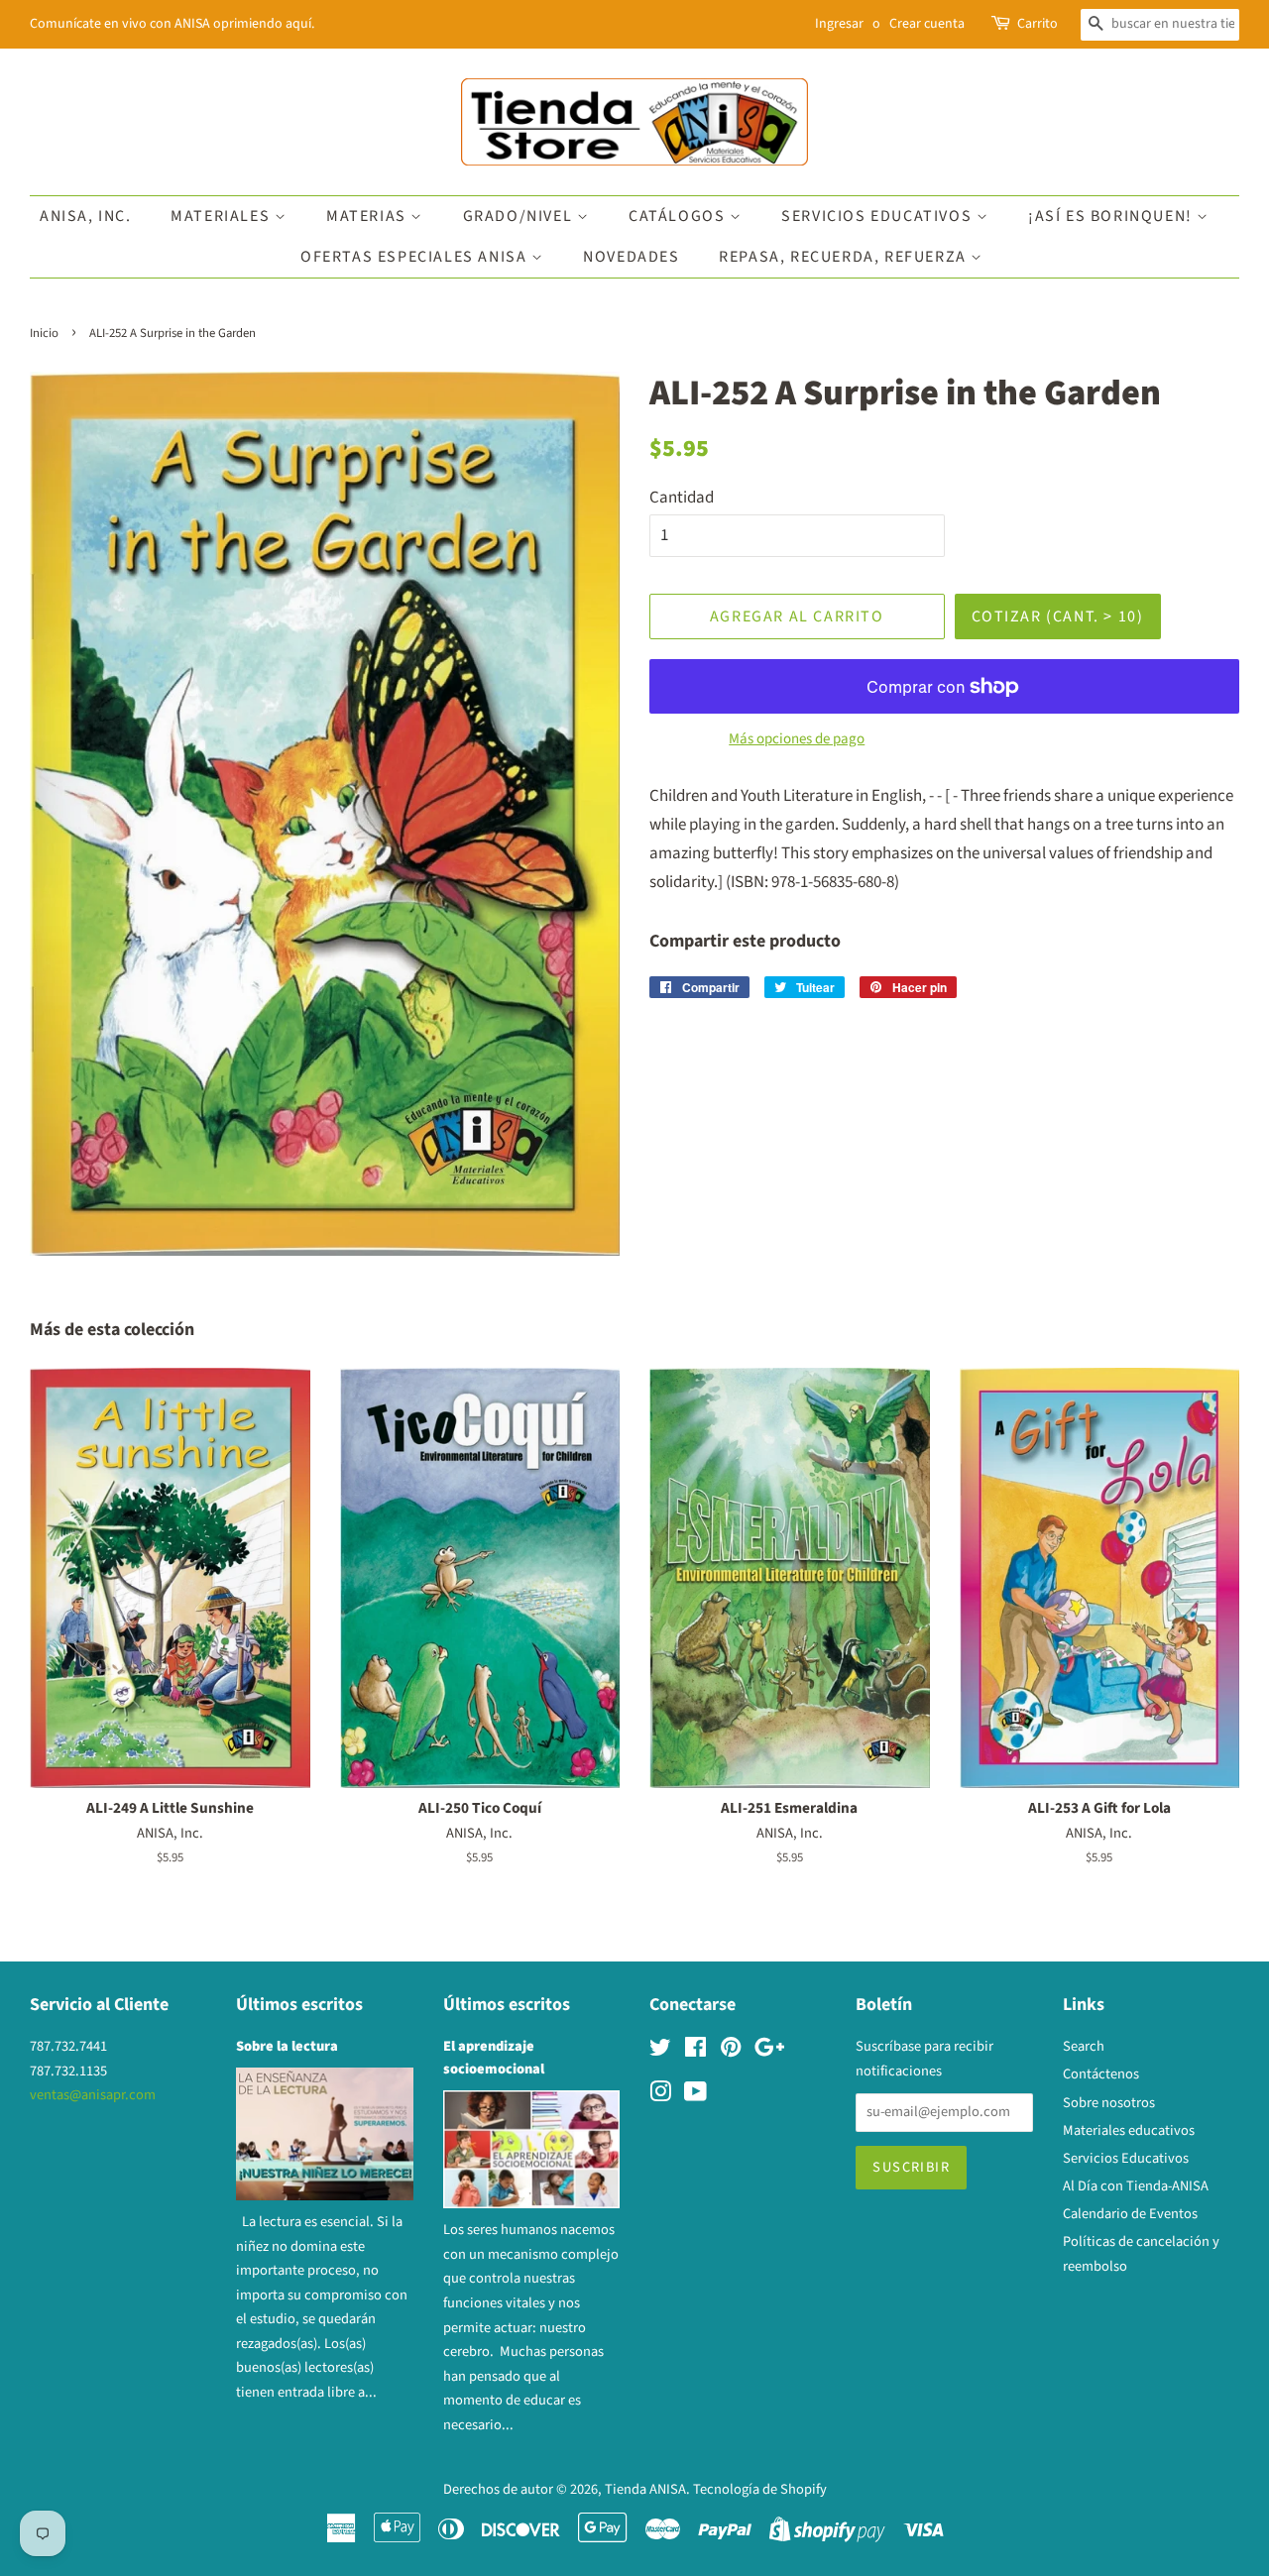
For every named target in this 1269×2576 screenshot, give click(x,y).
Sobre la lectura (287, 2046)
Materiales (223, 216)
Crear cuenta (927, 24)
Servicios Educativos (879, 216)
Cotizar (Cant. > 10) (1058, 616)
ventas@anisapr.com (93, 2095)
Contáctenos (1101, 2074)
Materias (368, 216)
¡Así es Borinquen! (1112, 216)
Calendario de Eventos (1130, 2214)
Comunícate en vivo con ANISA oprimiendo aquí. (172, 24)
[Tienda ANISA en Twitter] (660, 2051)
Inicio (44, 333)
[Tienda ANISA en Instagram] (660, 2096)
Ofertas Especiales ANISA (416, 257)
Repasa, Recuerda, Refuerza (845, 257)
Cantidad (682, 498)
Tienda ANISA (645, 2489)
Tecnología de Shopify (760, 2489)
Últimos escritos (299, 2005)
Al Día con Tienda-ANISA (1136, 2186)
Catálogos (679, 216)
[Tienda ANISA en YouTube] (695, 2096)
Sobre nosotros (1109, 2103)
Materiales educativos (1129, 2130)
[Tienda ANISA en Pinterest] (731, 2051)
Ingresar (839, 24)
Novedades (631, 257)
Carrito (1038, 24)
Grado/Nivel (520, 216)
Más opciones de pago (797, 739)
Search (1084, 2046)
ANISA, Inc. (86, 216)
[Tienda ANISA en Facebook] (695, 2051)
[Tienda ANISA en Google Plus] (769, 2051)
